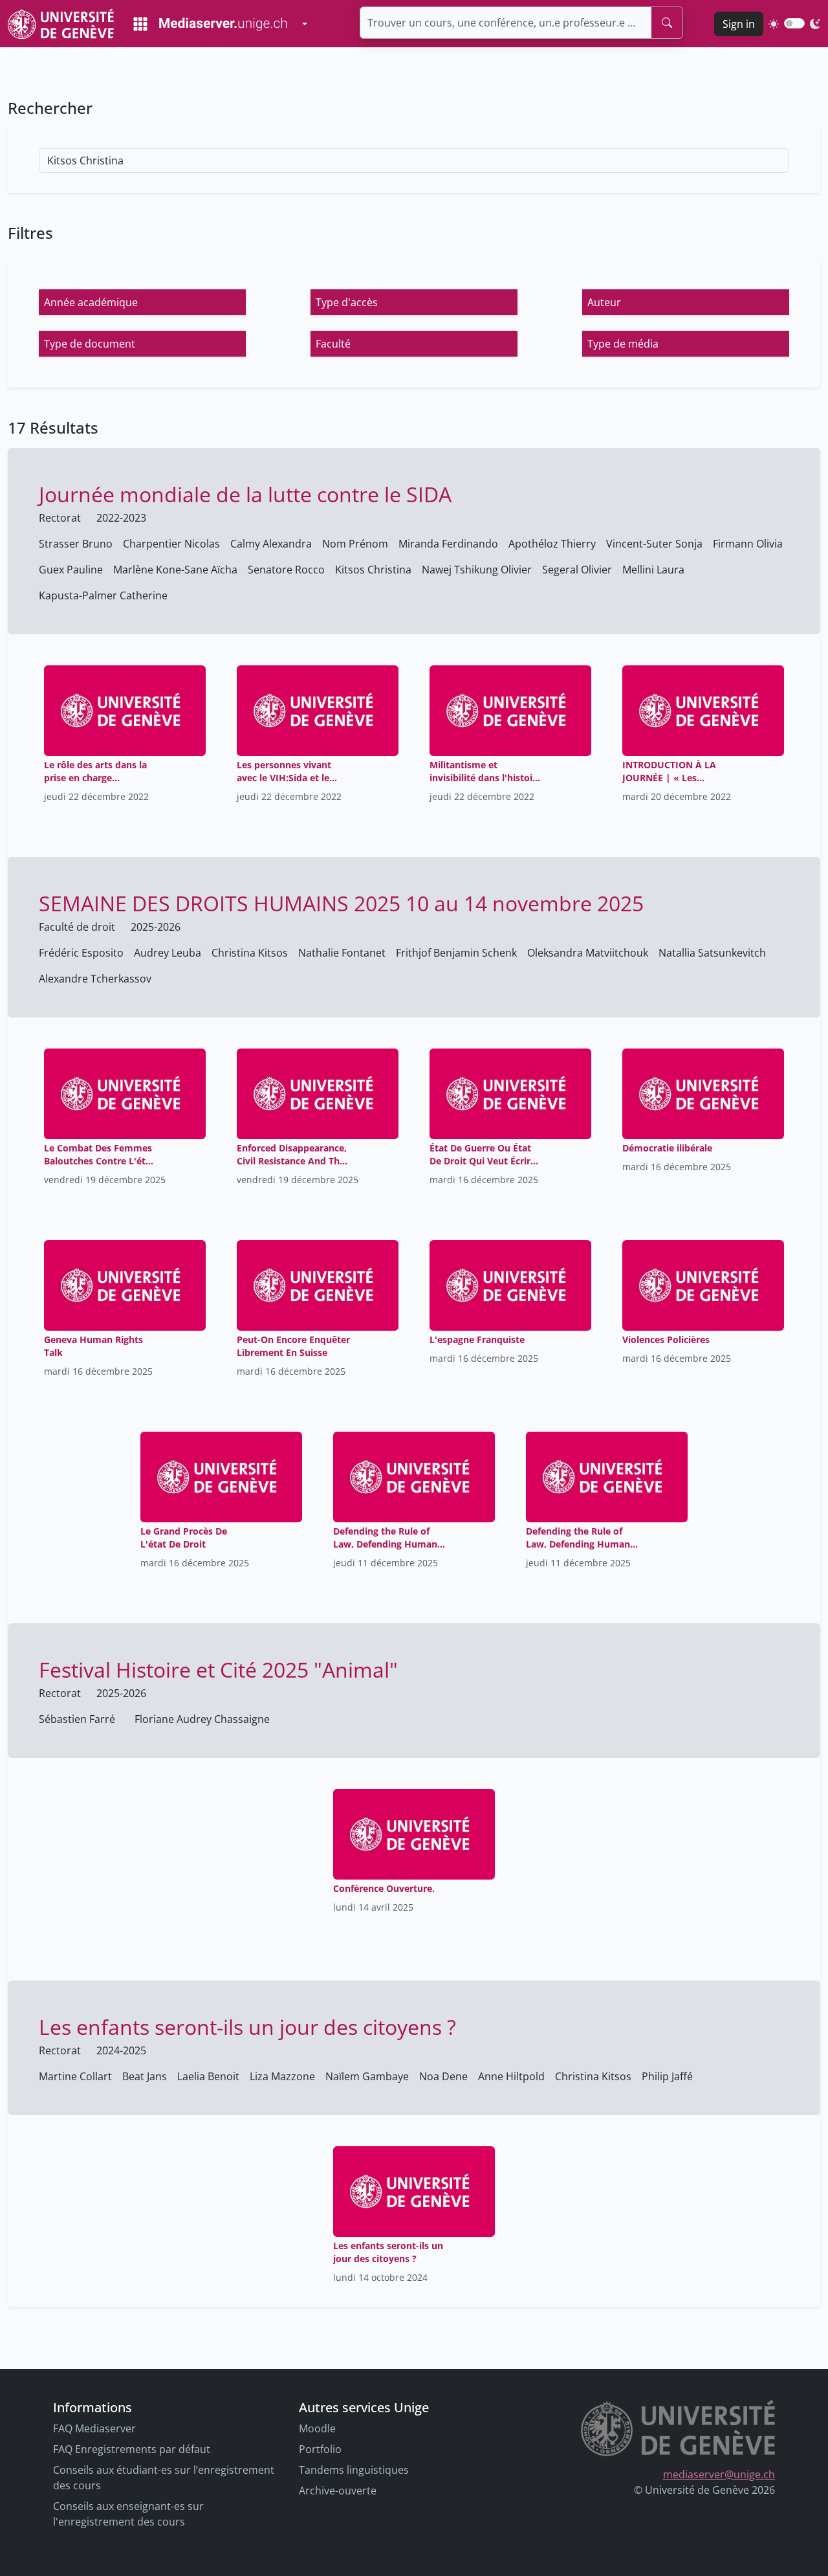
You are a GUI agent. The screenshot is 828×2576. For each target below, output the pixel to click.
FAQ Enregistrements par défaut (132, 2449)
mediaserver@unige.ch (719, 2474)
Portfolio (320, 2449)
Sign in (739, 24)
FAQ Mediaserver (94, 2428)
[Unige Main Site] (61, 24)
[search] (667, 23)
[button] (142, 302)
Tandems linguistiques (354, 2470)
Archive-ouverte (338, 2491)
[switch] (794, 23)
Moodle (317, 2428)
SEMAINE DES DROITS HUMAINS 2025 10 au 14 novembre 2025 (341, 903)
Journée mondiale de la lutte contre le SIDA (245, 494)
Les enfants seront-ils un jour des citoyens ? (247, 2027)
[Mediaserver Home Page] (210, 24)
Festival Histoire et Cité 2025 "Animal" (218, 1670)
